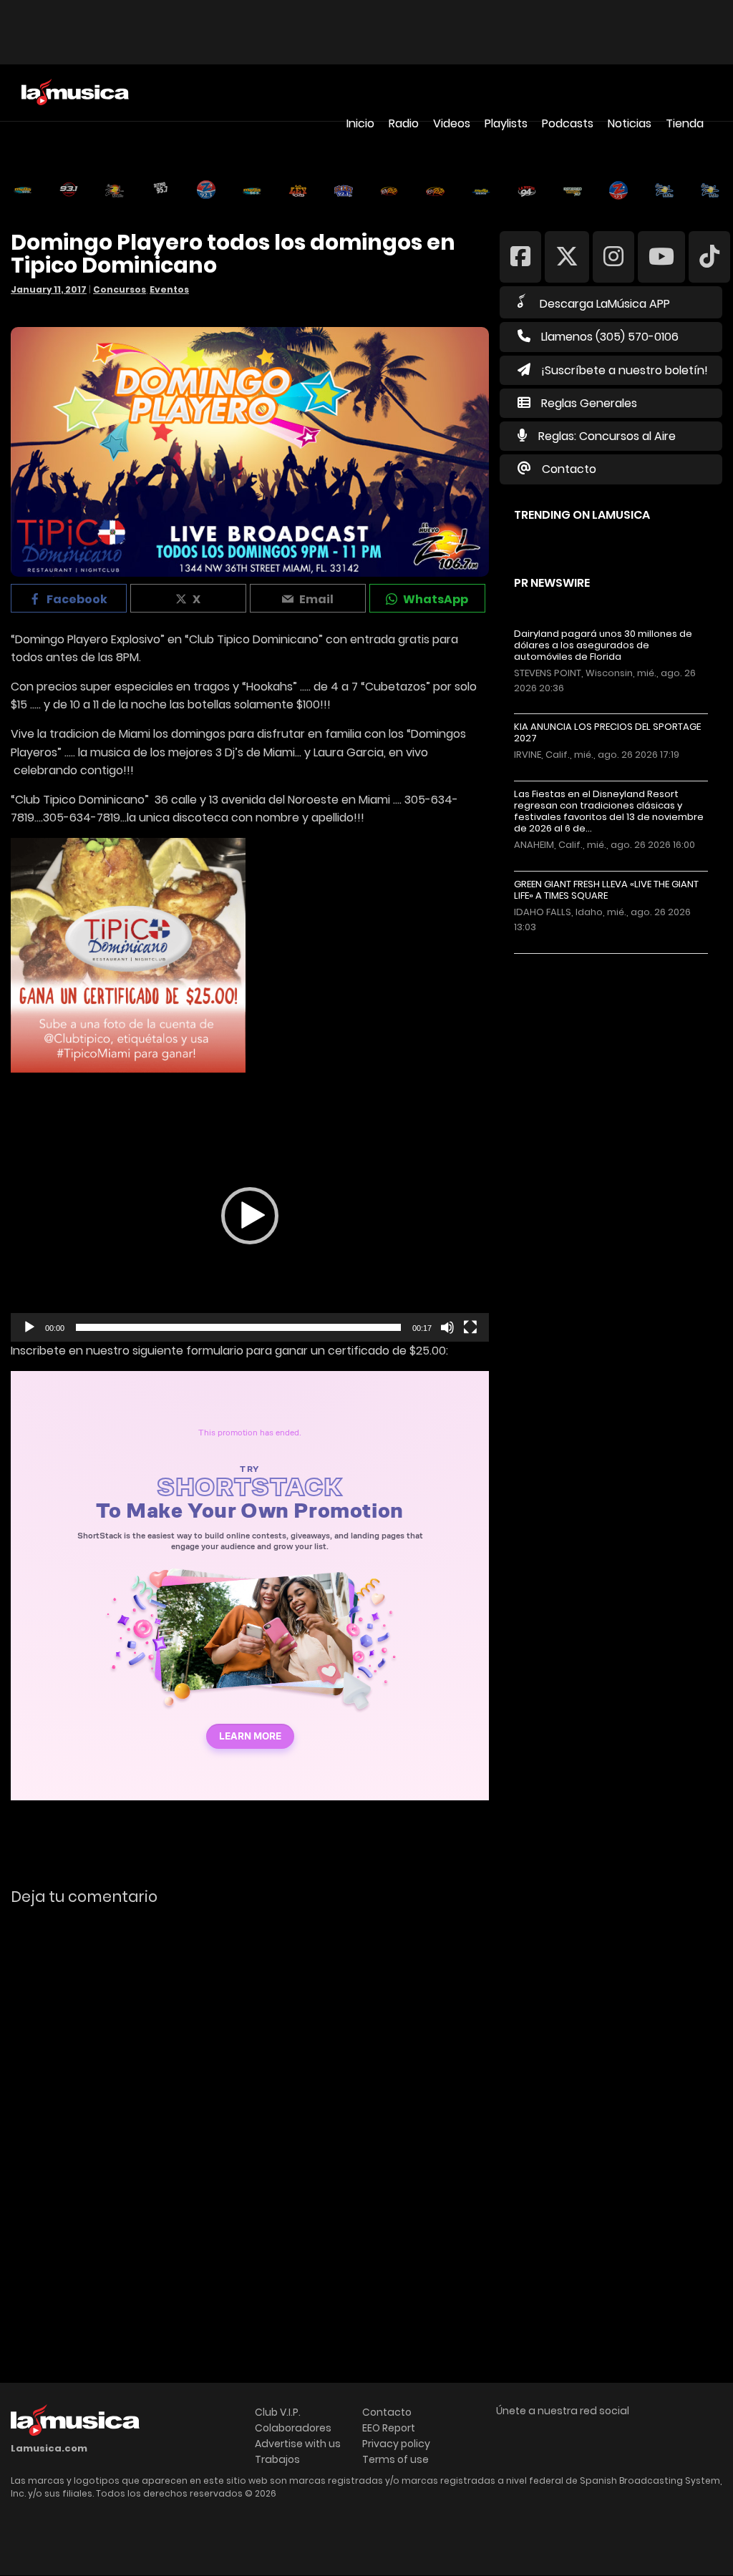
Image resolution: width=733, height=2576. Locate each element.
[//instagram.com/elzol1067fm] (613, 256)
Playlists (506, 123)
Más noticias (562, 961)
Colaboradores (293, 2428)
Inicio (360, 123)
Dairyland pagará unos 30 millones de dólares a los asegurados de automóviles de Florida (603, 645)
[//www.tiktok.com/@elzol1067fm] (709, 256)
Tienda (685, 123)
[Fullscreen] (470, 1327)
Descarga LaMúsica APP (605, 304)
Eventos (169, 289)
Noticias (630, 123)
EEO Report (389, 2428)
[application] (250, 1216)
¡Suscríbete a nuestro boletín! (625, 370)
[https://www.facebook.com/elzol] (520, 256)
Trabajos (277, 2459)
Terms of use (395, 2459)
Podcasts (568, 123)
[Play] (29, 1327)
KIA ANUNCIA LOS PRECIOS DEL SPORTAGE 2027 (607, 733)
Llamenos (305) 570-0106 (610, 337)
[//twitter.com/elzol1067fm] (567, 256)
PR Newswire (552, 583)
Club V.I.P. (278, 2412)
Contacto (569, 469)
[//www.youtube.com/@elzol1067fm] (661, 256)
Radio (404, 123)
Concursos (120, 289)
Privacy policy (396, 2444)
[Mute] (447, 1327)
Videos (452, 123)
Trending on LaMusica (582, 515)
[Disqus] (250, 2113)
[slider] (238, 1327)
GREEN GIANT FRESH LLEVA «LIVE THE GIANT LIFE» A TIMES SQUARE (606, 890)
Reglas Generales (589, 403)
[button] (250, 1216)
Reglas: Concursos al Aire (607, 436)
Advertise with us (298, 2444)
